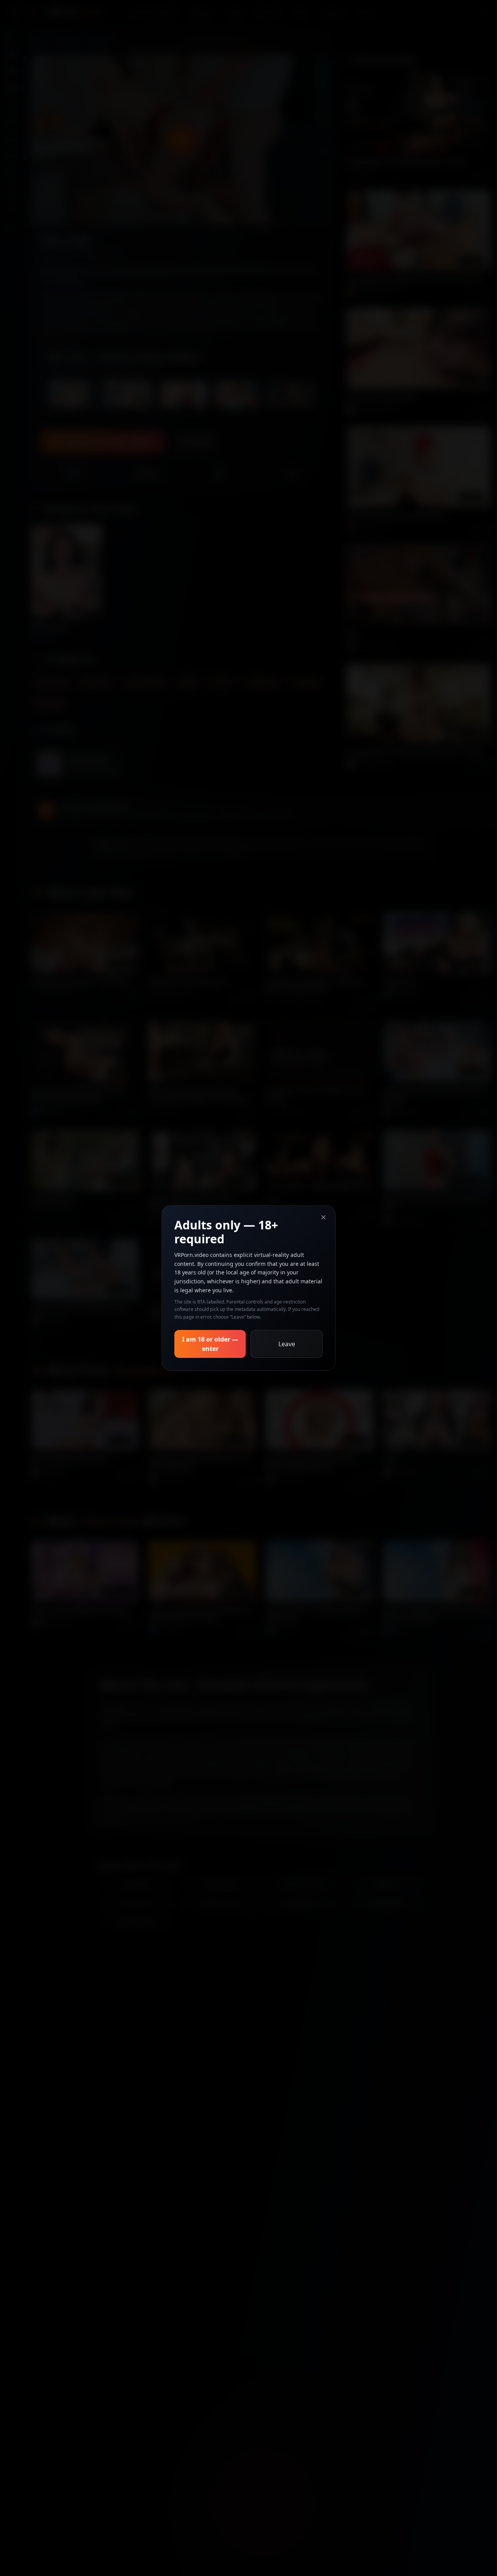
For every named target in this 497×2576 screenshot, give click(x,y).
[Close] (323, 1217)
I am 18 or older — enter (210, 1344)
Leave (287, 1344)
